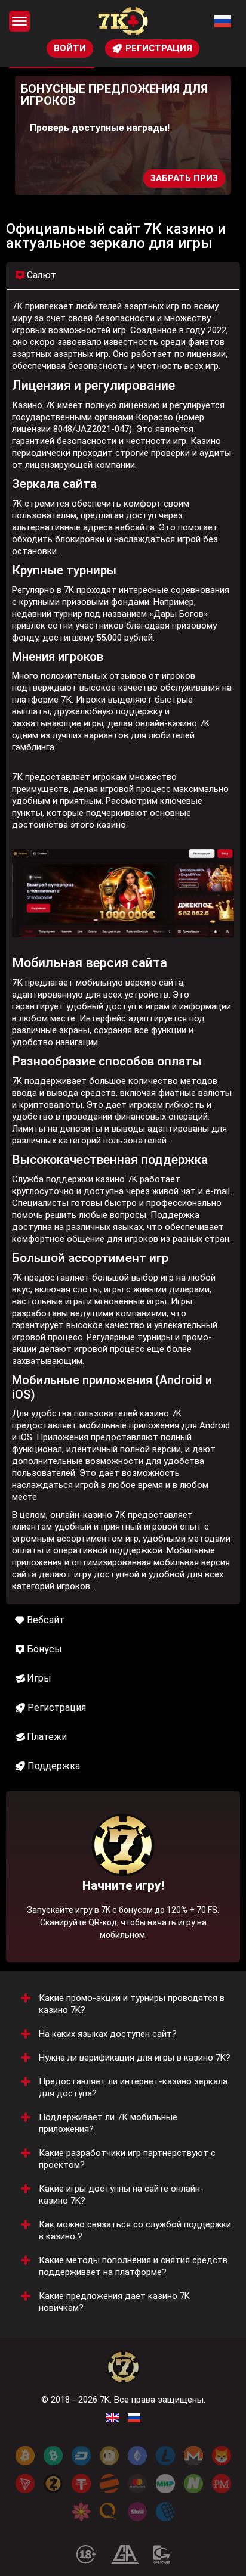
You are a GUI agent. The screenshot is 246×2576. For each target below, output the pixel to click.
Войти (70, 48)
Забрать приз (184, 178)
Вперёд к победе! (123, 1913)
